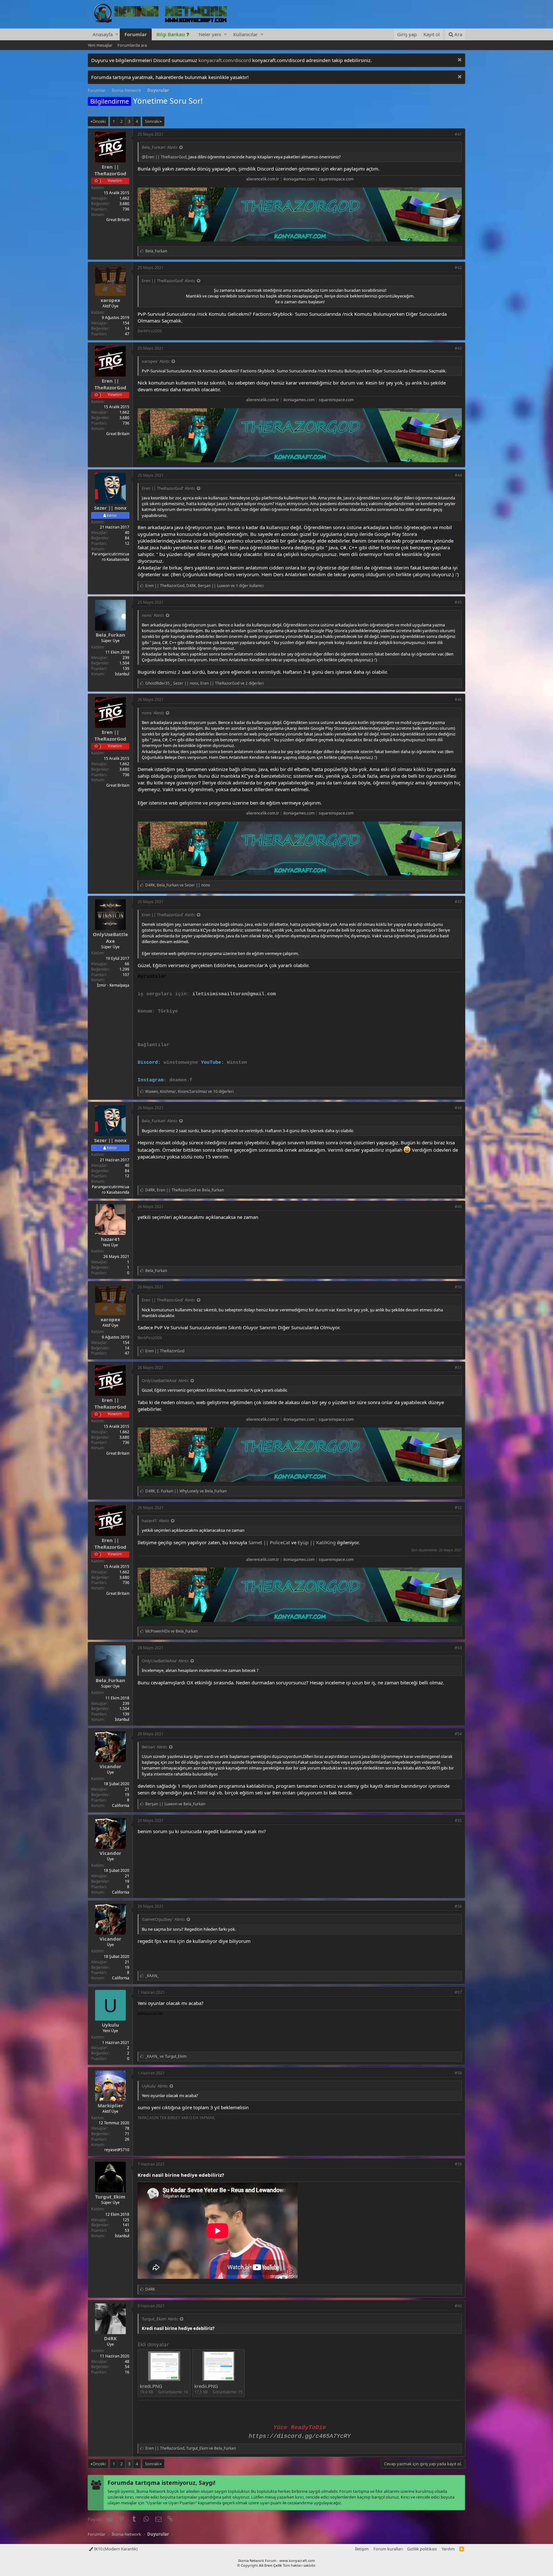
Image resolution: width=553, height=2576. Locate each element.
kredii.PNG (206, 2386)
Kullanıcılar (245, 34)
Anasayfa (103, 34)
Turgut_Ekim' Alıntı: (160, 2319)
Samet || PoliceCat (269, 1542)
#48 (458, 1108)
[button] (117, 34)
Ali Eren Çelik (270, 2565)
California (121, 1805)
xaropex (110, 300)
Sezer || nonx (110, 508)
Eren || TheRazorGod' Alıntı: (168, 281)
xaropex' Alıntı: (156, 361)
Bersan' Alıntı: (155, 1747)
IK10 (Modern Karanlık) (115, 2549)
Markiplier (110, 2105)
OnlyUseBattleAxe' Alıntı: (165, 1380)
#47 (458, 902)
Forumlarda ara (132, 45)
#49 (458, 1207)
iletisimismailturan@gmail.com (234, 994)
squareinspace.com (336, 179)
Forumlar (136, 34)
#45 (458, 602)
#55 (458, 1821)
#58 (458, 2073)
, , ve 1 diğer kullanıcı (204, 586)
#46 (458, 700)
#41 (458, 134)
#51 (458, 1368)
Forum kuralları (388, 2549)
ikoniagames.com (299, 179)
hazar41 (110, 1239)
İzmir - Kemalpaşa (113, 985)
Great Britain (118, 220)
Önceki (99, 121)
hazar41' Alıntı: (156, 1521)
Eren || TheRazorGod (112, 110)
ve (171, 1631)
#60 (458, 2306)
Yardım (448, 2549)
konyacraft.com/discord (225, 60)
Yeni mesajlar (100, 45)
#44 (458, 475)
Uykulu (110, 2025)
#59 (458, 2164)
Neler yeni (210, 34)
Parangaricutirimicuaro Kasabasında (111, 557)
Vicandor (110, 1766)
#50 (458, 1287)
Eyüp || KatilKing (317, 1542)
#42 (458, 268)
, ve (178, 885)
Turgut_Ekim (110, 2197)
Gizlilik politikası (422, 2549)
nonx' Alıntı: (153, 615)
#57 (458, 1992)
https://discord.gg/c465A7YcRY (300, 2436)
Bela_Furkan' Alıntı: (160, 147)
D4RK (110, 2338)
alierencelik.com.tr (263, 179)
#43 (458, 348)
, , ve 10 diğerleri (189, 1091)
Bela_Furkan (110, 635)
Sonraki (152, 121)
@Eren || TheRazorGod (164, 157)
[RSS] (462, 2549)
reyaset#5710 (117, 2150)
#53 (458, 1648)
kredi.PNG (151, 2386)
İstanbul (122, 674)
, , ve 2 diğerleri (204, 683)
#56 (458, 1906)
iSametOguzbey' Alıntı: (163, 1919)
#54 (458, 1734)
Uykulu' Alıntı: (155, 2086)
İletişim (362, 2549)
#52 (458, 1508)
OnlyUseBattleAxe (110, 938)
